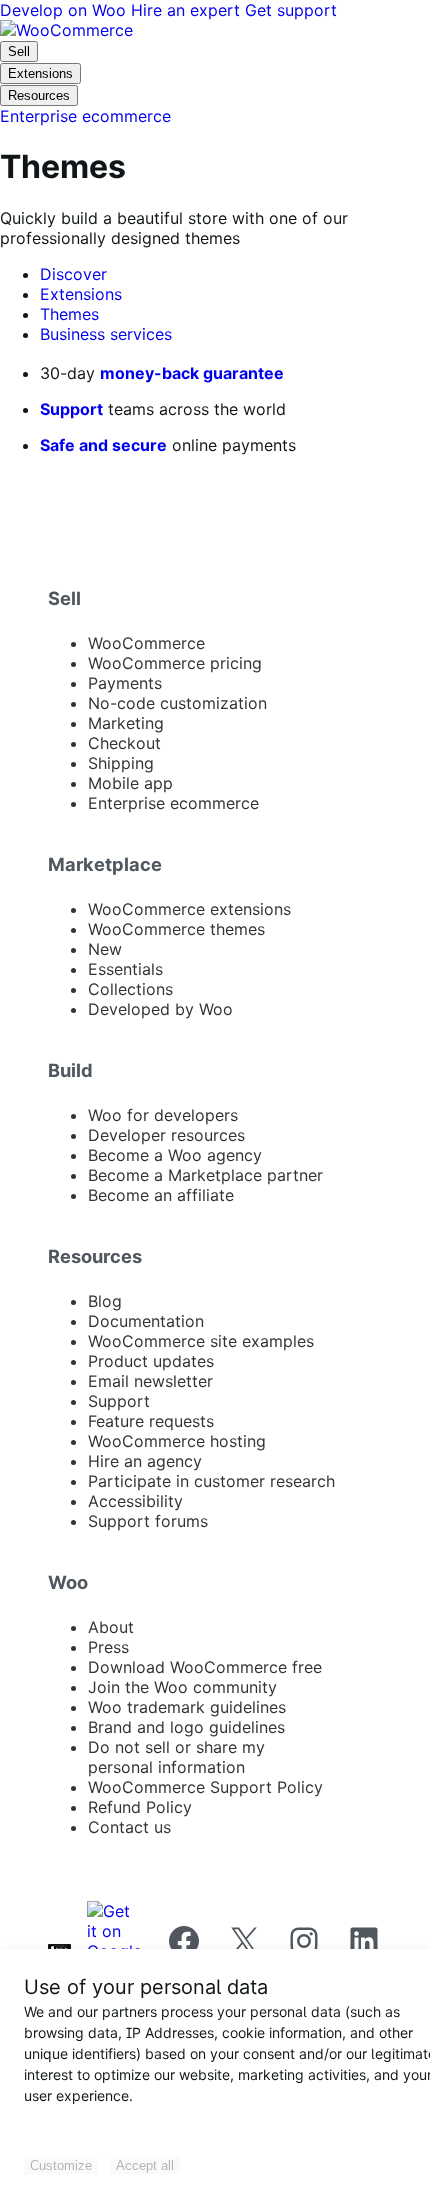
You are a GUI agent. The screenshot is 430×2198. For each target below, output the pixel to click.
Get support (291, 10)
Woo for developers (163, 1115)
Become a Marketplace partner (205, 1175)
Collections (130, 989)
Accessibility (135, 1501)
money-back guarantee (192, 373)
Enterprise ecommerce (173, 803)
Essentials (125, 969)
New (105, 949)
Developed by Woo (160, 1009)
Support (71, 409)
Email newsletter (150, 1381)
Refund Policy (140, 1807)
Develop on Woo (65, 10)
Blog (105, 1301)
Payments (125, 683)
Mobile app (130, 783)
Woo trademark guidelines (187, 1707)
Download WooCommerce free (205, 1667)
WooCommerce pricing (175, 663)
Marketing (126, 723)
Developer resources (166, 1135)
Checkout (124, 743)
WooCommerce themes (176, 929)
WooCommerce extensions (189, 909)
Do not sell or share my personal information (176, 1757)
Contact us (129, 1827)
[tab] (73, 274)
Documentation (146, 1321)
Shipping (121, 763)
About (111, 1627)
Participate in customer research (211, 1481)
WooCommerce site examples (201, 1341)
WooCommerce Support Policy (205, 1787)
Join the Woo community (182, 1687)
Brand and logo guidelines (186, 1727)
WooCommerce (146, 643)
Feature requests (151, 1421)
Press (108, 1647)
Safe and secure (103, 445)
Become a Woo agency (175, 1155)
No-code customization (177, 703)
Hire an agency (145, 1461)
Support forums (148, 1521)
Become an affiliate (161, 1195)
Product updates (151, 1361)
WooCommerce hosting (177, 1441)
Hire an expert (188, 10)
